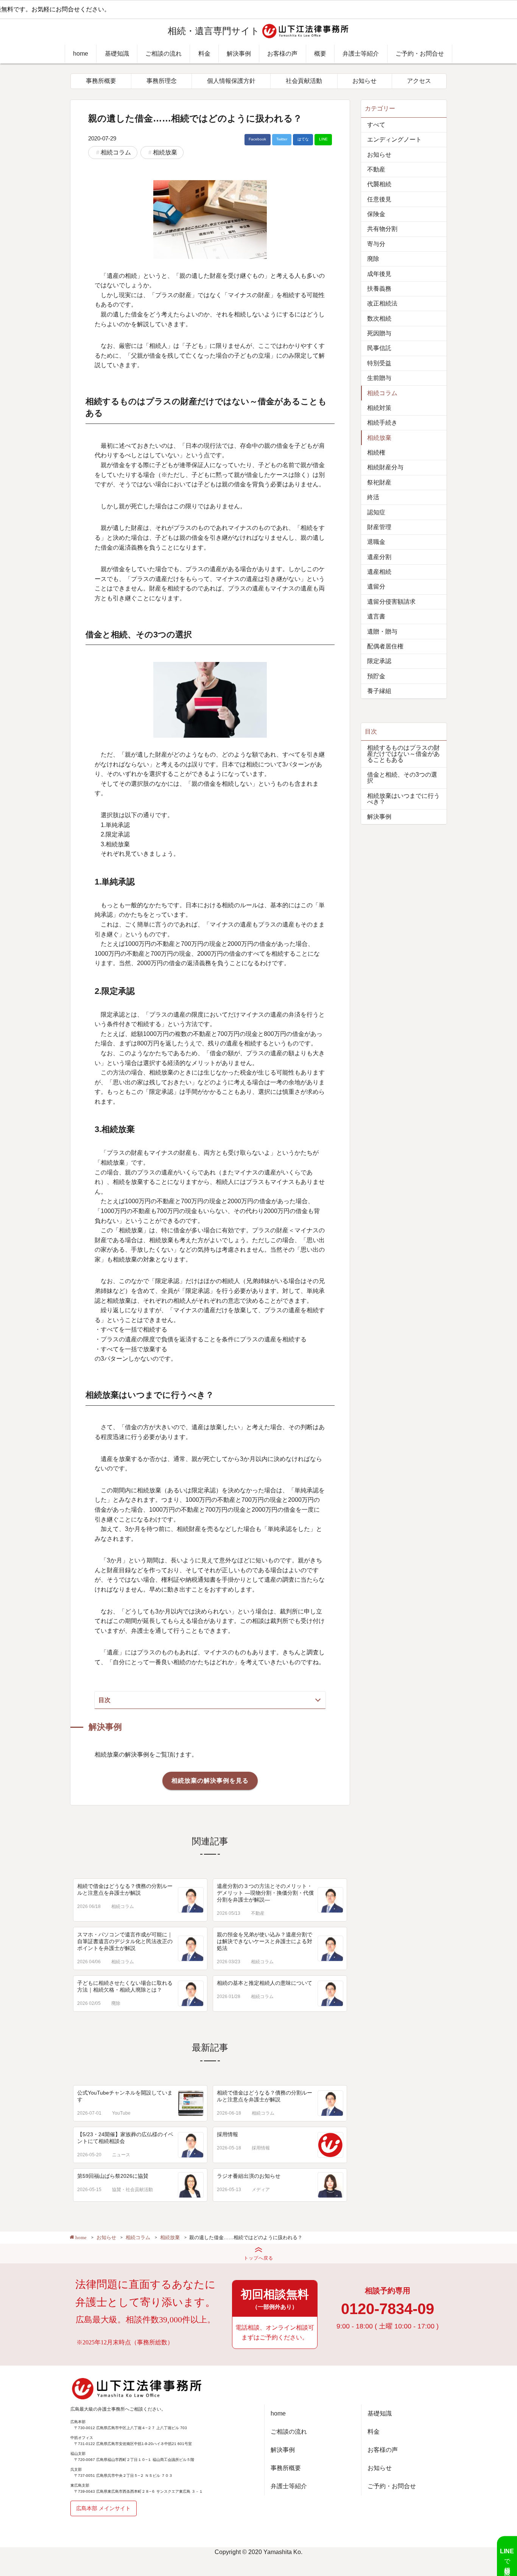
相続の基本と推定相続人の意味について (265, 1983)
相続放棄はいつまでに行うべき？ (403, 799)
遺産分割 (379, 557)
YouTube (121, 2113)
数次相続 (379, 318)
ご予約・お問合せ (420, 54)
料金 (204, 54)
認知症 (376, 512)
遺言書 (376, 616)
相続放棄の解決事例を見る (210, 1781)
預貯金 (376, 676)
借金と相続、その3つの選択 (402, 778)
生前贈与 (379, 378)
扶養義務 (379, 289)
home (81, 54)
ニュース (121, 2155)
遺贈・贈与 (382, 632)
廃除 (116, 2003)
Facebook (257, 139)
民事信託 (379, 348)
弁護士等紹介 (361, 54)
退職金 (376, 542)
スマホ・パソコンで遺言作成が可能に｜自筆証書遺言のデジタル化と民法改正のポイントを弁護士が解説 (125, 1941)
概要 (320, 54)
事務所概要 (101, 81)
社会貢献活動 (304, 81)
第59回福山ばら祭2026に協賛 (113, 2176)
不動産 (258, 1913)
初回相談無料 (275, 2299)
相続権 (376, 452)
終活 (373, 497)
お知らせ (364, 81)
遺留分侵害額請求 (391, 602)
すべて (376, 125)
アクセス (419, 81)
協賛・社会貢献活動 (132, 2190)
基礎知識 (117, 54)
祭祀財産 (379, 482)
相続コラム (116, 152)
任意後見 (379, 199)
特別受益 (379, 363)
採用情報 (227, 2134)
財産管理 (379, 527)
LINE (323, 139)
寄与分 (376, 244)
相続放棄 (165, 152)
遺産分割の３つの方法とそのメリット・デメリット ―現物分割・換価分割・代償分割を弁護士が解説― (265, 1893)
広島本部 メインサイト (103, 2508)
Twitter (282, 139)
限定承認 (379, 661)
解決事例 (239, 54)
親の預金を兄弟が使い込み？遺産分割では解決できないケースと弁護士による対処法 (265, 1941)
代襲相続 (379, 184)
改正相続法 (382, 303)
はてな (303, 139)
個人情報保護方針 (231, 81)
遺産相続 (379, 572)
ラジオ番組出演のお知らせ (249, 2176)
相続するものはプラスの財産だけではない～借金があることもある (403, 754)
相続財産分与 (385, 467)
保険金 (376, 214)
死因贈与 (379, 333)
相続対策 (379, 408)
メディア (261, 2190)
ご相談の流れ (164, 54)
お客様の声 (282, 54)
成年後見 (379, 274)
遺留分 (376, 586)
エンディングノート (394, 139)
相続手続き (382, 423)
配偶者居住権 (385, 646)
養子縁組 (379, 691)
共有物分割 (382, 229)
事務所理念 (162, 81)
